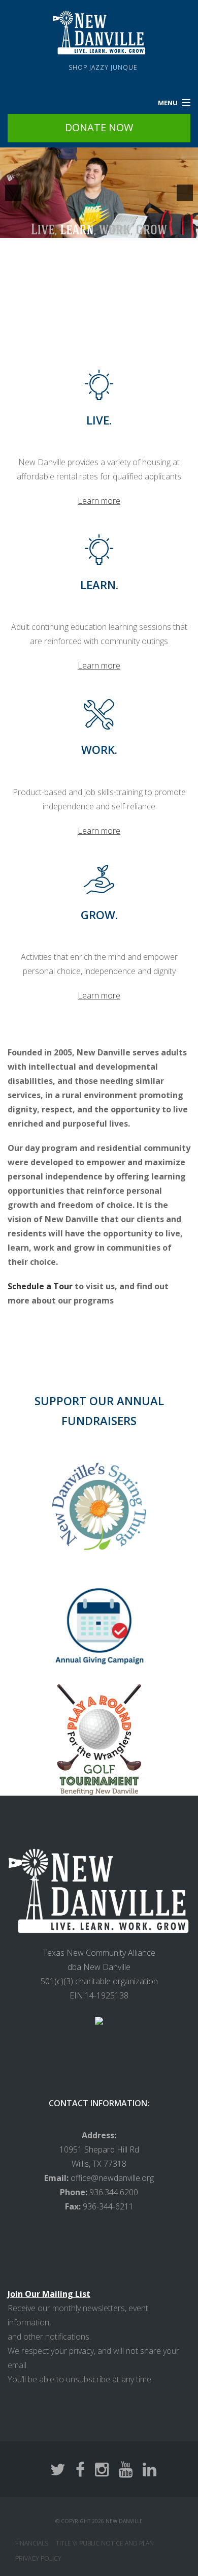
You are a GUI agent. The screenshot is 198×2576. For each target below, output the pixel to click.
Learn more (99, 501)
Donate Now (99, 127)
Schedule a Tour (40, 1286)
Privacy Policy (38, 2558)
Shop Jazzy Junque (103, 67)
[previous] (13, 193)
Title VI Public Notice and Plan (105, 2543)
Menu (168, 103)
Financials (32, 2543)
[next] (185, 193)
